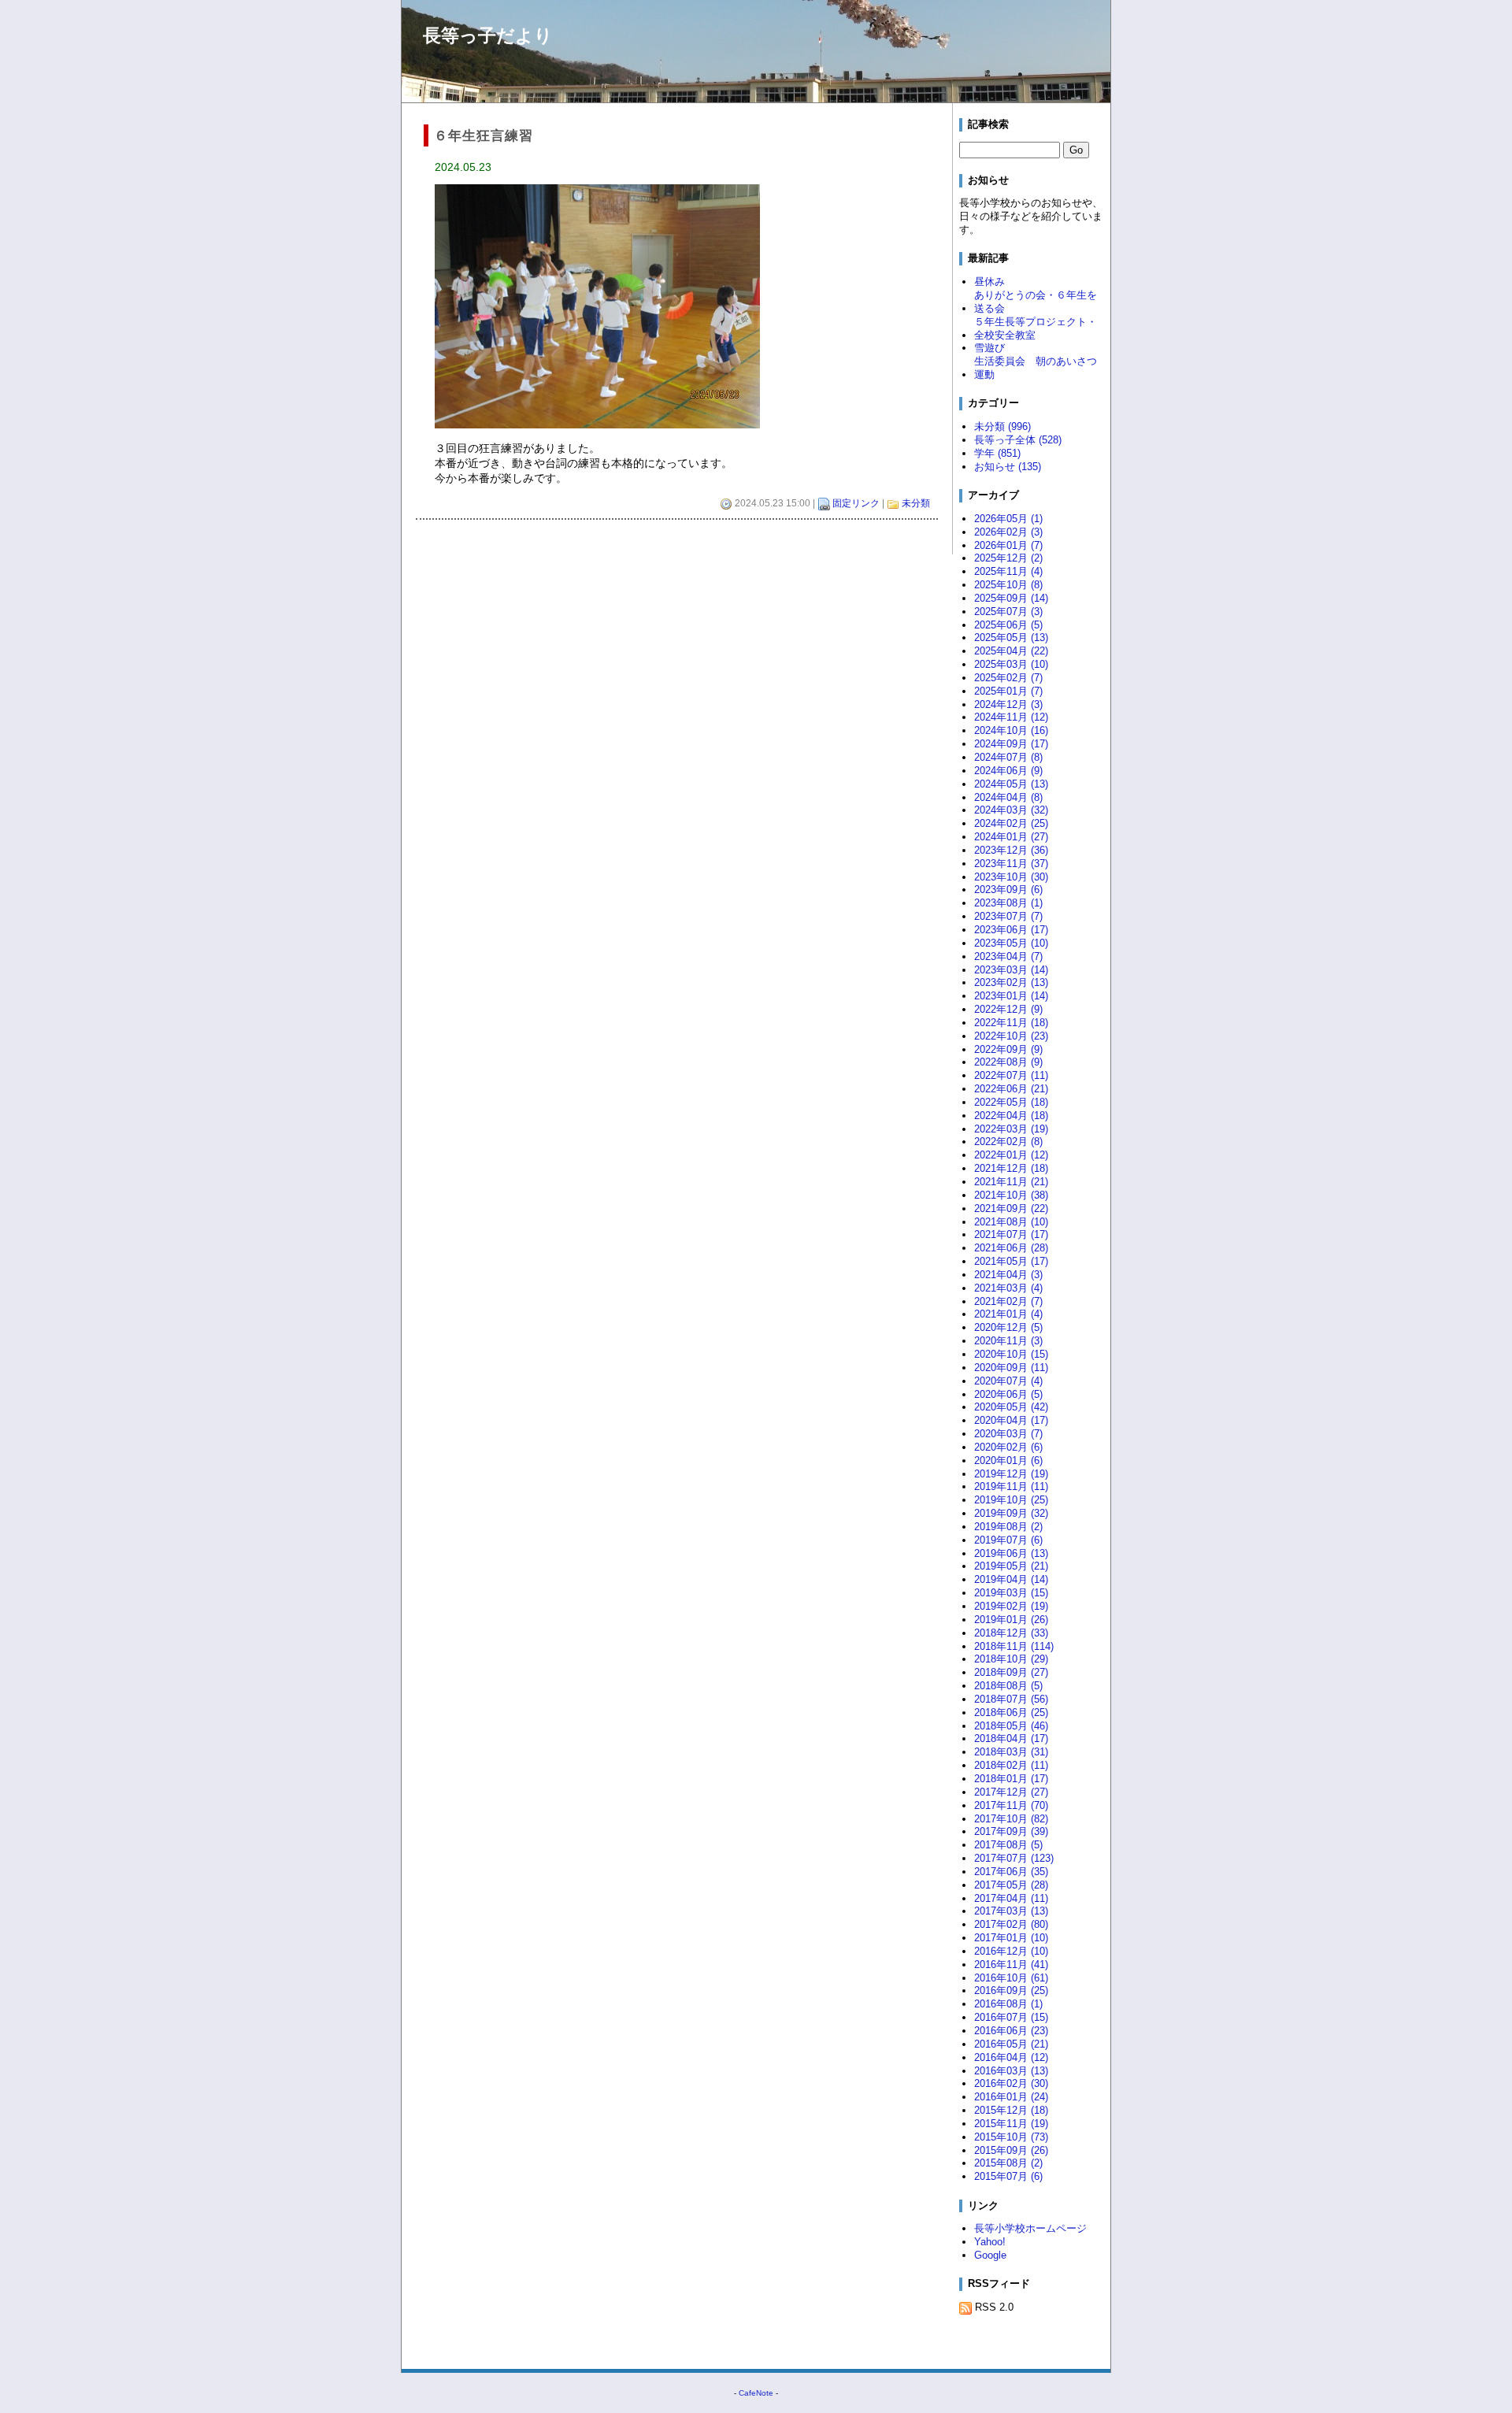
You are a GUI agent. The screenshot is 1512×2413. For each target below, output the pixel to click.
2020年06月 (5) (1008, 1394)
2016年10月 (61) (1011, 1978)
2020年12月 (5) (1008, 1327)
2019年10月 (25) (1011, 1500)
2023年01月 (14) (1011, 996)
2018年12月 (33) (1011, 1633)
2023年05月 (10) (1011, 943)
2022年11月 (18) (1011, 1023)
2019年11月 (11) (1011, 1486)
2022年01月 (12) (1011, 1155)
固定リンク (856, 503)
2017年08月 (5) (1008, 1845)
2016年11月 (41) (1011, 1965)
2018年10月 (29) (1011, 1659)
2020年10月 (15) (1011, 1354)
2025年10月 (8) (1008, 585)
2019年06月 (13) (1011, 1553)
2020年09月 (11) (1011, 1368)
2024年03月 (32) (1011, 810)
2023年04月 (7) (1008, 956)
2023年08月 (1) (1008, 903)
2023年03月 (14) (1011, 970)
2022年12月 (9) (1008, 1009)
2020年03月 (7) (1008, 1434)
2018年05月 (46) (1011, 1726)
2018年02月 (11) (1011, 1765)
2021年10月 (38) (1011, 1195)
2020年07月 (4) (1008, 1381)
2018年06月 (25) (1011, 1712)
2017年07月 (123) (1014, 1858)
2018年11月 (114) (1014, 1646)
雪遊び (989, 348)
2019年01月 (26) (1011, 1620)
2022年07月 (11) (1011, 1075)
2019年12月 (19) (1011, 1474)
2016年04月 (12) (1011, 2057)
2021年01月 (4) (1008, 1314)
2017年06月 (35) (1011, 1872)
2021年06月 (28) (1011, 1248)
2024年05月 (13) (1011, 784)
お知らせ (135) (1008, 467)
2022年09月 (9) (1008, 1049)
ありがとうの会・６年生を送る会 (1036, 302)
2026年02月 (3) (1008, 532)
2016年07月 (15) (1011, 2017)
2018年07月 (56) (1011, 1699)
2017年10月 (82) (1011, 1819)
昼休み (989, 282)
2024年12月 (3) (1008, 704)
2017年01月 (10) (1011, 1938)
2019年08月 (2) (1008, 1527)
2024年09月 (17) (1011, 744)
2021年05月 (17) (1011, 1261)
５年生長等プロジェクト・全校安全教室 (1036, 328)
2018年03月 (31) (1011, 1752)
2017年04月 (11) (1011, 1898)
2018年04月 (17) (1011, 1738)
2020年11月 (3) (1008, 1341)
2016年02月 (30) (1011, 2083)
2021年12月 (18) (1011, 1168)
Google (990, 2255)
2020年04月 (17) (1011, 1420)
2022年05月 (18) (1011, 1102)
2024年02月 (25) (1011, 823)
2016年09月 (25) (1011, 1990)
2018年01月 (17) (1011, 1779)
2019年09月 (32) (1011, 1513)
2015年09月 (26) (1011, 2150)
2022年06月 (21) (1011, 1089)
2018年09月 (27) (1011, 1672)
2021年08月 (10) (1011, 1222)
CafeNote (756, 2393)
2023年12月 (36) (1011, 850)
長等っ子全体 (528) (1018, 440)
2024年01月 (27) (1011, 837)
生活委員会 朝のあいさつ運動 (1036, 368)
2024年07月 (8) (1008, 757)
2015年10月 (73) (1011, 2137)
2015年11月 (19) (1011, 2124)
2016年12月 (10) (1011, 1951)
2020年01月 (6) (1008, 1460)
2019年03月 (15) (1011, 1593)
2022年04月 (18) (1011, 1116)
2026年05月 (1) (1008, 519)
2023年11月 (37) (1011, 864)
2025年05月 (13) (1011, 638)
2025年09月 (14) (1011, 598)
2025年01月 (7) (1008, 691)
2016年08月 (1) (1008, 2004)
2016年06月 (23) (1011, 2031)
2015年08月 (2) (1008, 2163)
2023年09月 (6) (1008, 890)
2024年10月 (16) (1011, 730)
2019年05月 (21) (1011, 1566)
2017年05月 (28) (1011, 1885)
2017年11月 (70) (1011, 1805)
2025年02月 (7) (1008, 678)
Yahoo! (990, 2242)
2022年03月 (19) (1011, 1129)
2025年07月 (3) (1008, 612)
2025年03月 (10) (1011, 664)
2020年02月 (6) (1008, 1447)
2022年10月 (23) (1011, 1036)
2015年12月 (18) (1011, 2110)
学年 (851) (997, 453)
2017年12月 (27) (1011, 1792)
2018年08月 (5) (1008, 1686)
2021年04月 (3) (1008, 1275)
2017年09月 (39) (1011, 1831)
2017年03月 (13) (1011, 1911)
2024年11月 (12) (1011, 717)
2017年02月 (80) (1011, 1924)
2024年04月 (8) (1008, 797)
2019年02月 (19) (1011, 1606)
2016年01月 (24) (1011, 2097)
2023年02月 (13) (1011, 982)
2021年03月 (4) (1008, 1288)
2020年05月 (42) (1011, 1407)
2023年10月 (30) (1011, 877)
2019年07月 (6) (1008, 1540)
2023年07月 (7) (1008, 916)
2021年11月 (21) (1011, 1182)
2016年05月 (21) (1011, 2044)
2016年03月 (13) (1011, 2071)
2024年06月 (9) (1008, 771)
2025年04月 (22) (1011, 651)
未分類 (916, 503)
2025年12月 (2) (1008, 558)
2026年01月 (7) (1008, 545)
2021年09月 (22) (1011, 1208)
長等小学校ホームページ (1030, 2228)
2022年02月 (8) (1008, 1142)
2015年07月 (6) (1008, 2176)
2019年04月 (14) (1011, 1579)
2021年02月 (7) (1008, 1301)
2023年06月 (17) (1011, 930)
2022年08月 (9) (1008, 1062)
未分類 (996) (1002, 426)
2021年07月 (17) (1011, 1234)
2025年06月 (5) (1008, 625)
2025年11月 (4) (1008, 571)
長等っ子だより (488, 35)
